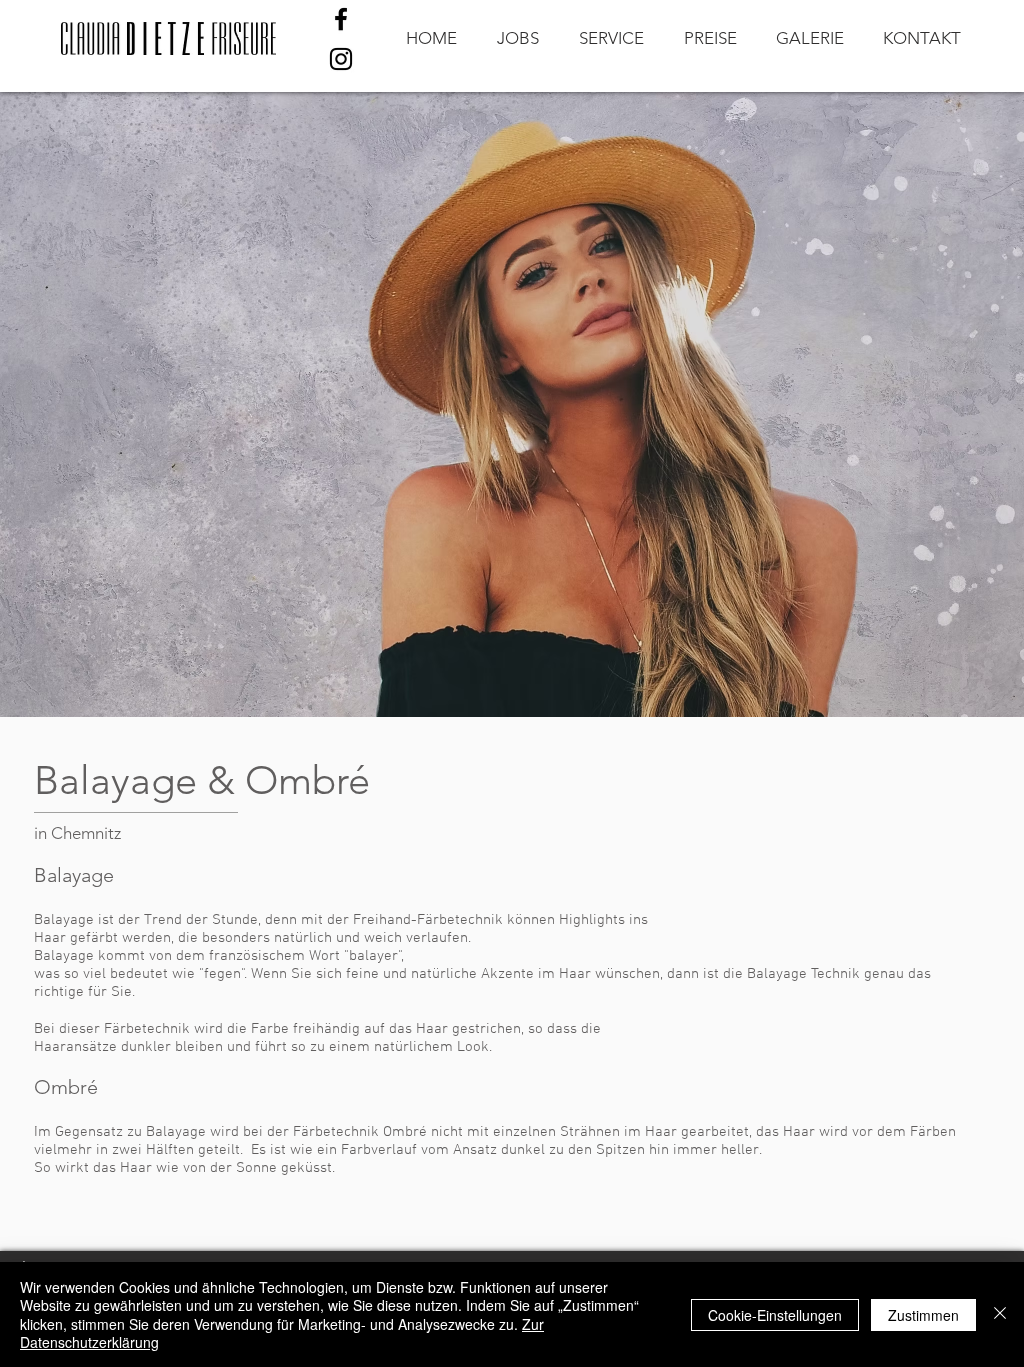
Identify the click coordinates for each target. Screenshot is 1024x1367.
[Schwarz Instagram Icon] (341, 59)
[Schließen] (1000, 1314)
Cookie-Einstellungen (775, 1315)
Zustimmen (923, 1315)
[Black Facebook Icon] (341, 19)
